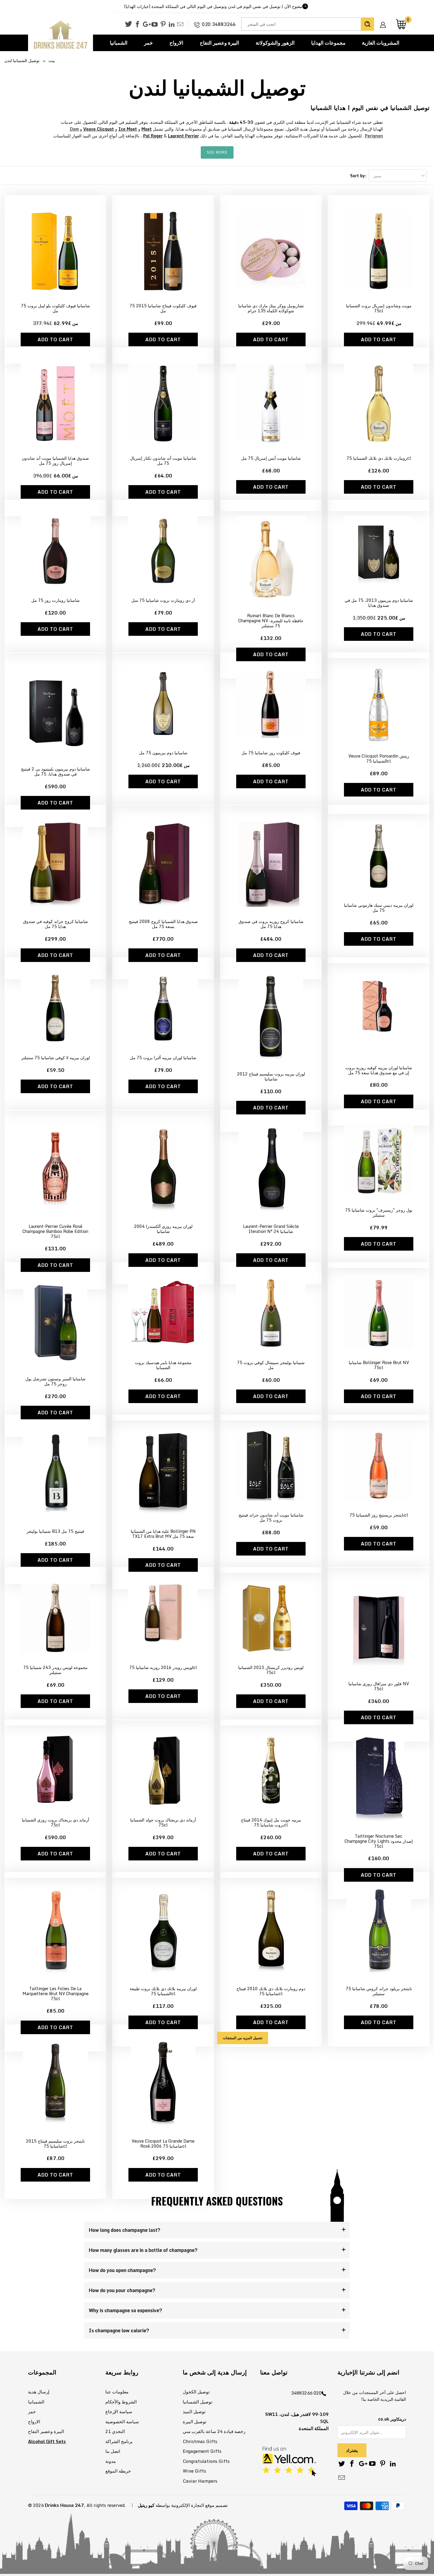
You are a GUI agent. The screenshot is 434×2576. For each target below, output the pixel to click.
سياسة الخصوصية (122, 2421)
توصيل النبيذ (194, 2411)
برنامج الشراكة (119, 2441)
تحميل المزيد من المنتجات (243, 2038)
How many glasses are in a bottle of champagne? (143, 2250)
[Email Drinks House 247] (180, 25)
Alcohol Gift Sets (47, 2441)
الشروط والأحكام (121, 2402)
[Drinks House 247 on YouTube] (155, 25)
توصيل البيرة (195, 2421)
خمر (149, 43)
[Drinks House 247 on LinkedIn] (172, 25)
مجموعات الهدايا (328, 43)
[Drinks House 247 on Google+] (146, 25)
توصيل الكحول (196, 2392)
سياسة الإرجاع (119, 2411)
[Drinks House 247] (61, 35)
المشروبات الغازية (381, 43)
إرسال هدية (39, 2392)
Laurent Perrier (183, 136)
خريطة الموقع (118, 2471)
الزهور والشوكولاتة (275, 43)
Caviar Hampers (200, 2481)
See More (217, 152)
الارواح (176, 43)
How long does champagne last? (125, 2230)
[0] (401, 24)
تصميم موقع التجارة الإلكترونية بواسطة (192, 2505)
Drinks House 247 (64, 2505)
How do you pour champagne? (122, 2290)
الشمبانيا (119, 43)
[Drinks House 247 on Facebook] (137, 25)
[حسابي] (385, 20)
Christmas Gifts (200, 2441)
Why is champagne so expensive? (125, 2310)
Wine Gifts (194, 2471)
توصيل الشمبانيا (198, 2402)
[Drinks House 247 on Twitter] (128, 24)
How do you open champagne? (122, 2270)
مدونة (111, 2461)
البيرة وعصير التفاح (220, 43)
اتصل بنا (113, 2451)
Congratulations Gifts (206, 2461)
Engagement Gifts (202, 2451)
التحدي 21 (115, 2431)
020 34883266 (219, 24)
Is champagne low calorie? (119, 2330)
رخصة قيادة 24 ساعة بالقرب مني (214, 2431)
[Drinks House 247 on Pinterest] (163, 25)
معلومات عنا (117, 2392)
